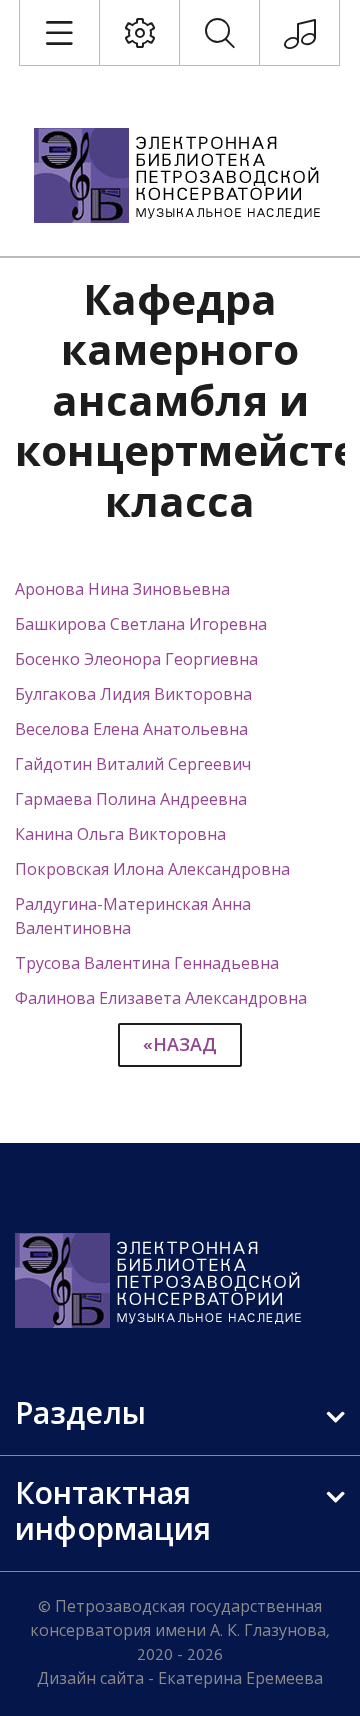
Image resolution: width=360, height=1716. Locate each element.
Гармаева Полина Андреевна (131, 801)
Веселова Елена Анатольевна (131, 731)
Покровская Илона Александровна (152, 871)
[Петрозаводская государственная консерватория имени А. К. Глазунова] (300, 41)
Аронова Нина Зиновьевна (122, 591)
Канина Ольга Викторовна (120, 836)
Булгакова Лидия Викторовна (133, 696)
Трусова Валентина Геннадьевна (147, 965)
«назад (180, 1046)
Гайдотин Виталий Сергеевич (133, 766)
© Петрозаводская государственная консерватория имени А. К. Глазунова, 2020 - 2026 (180, 1632)
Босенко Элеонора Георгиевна (136, 661)
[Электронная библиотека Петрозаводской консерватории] (180, 175)
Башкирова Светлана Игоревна (141, 626)
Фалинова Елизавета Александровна (161, 1000)
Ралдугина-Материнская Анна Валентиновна (133, 918)
